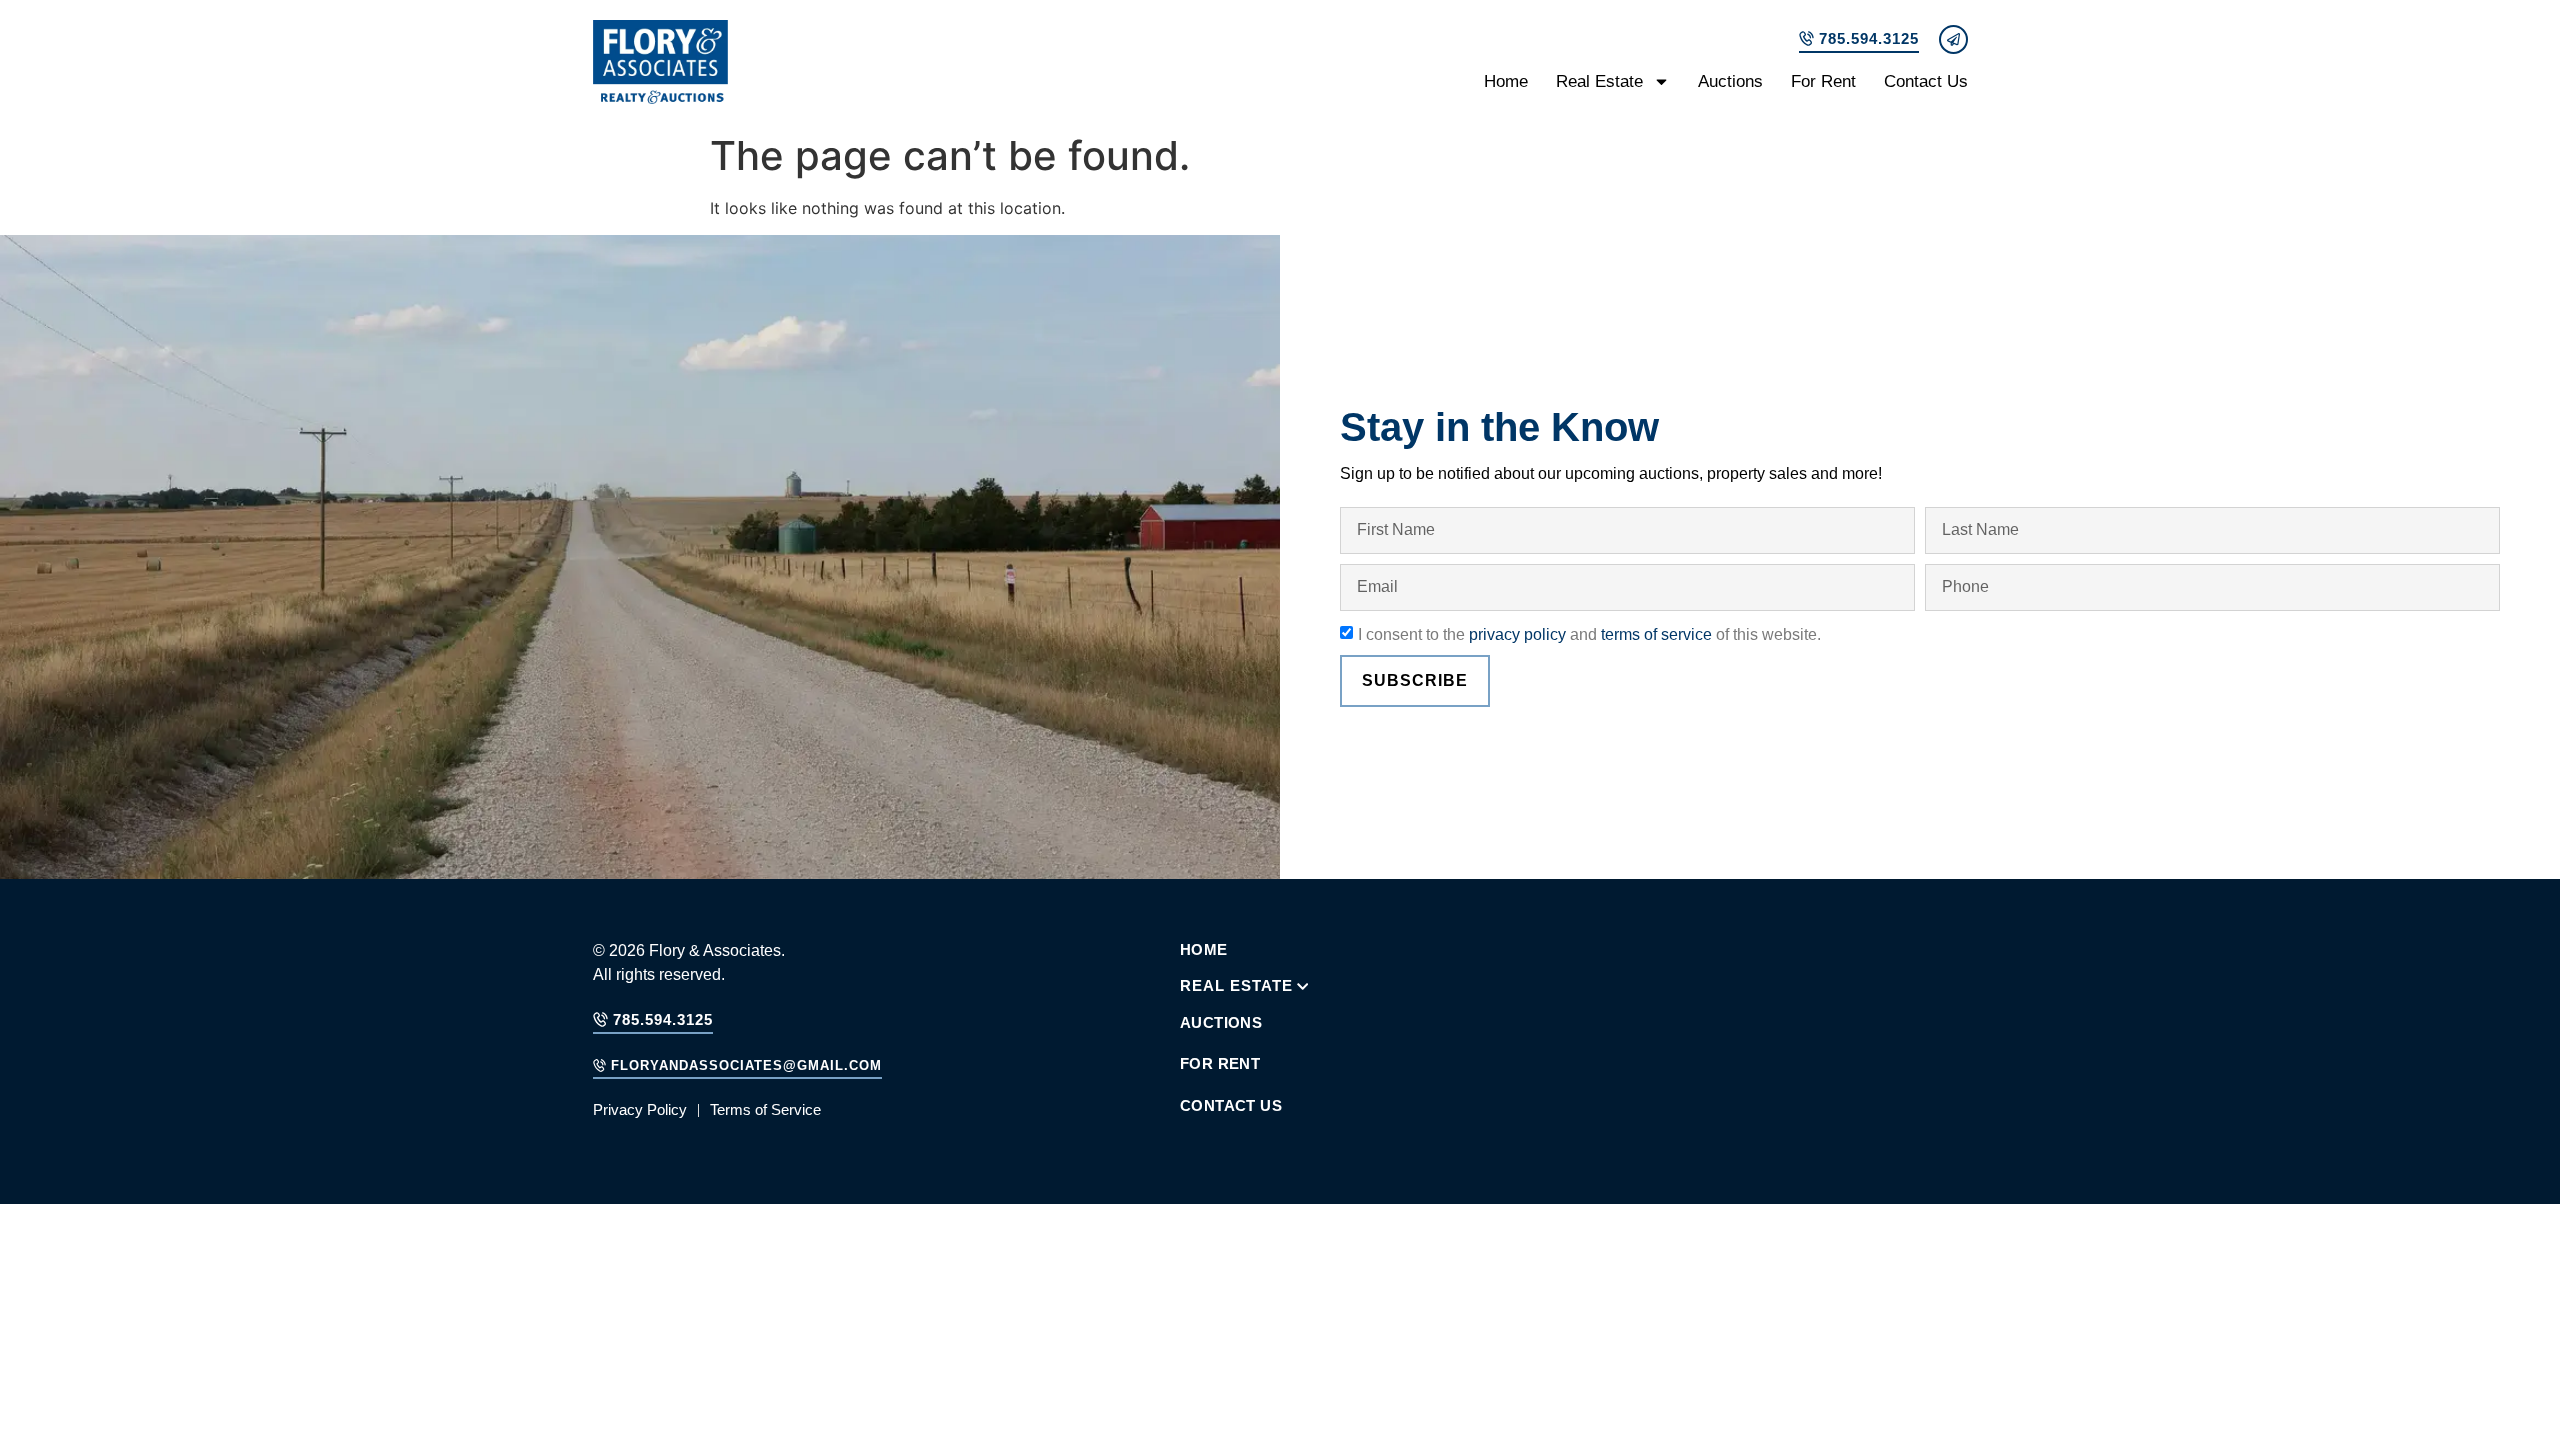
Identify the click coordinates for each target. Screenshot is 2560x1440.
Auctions (1730, 81)
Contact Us (1926, 81)
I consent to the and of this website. (1589, 633)
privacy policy (1517, 633)
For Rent (1823, 81)
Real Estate (1599, 81)
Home (1506, 81)
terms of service (1656, 633)
